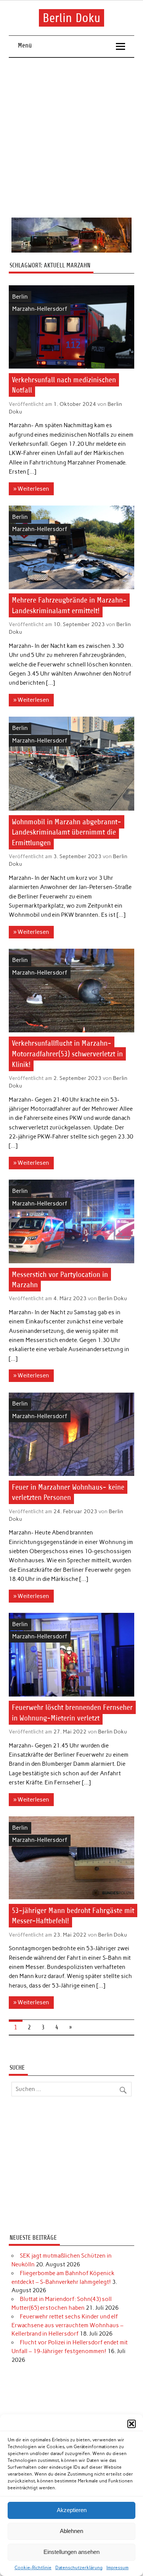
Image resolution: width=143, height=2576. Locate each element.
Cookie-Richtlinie (33, 2568)
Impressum (117, 2568)
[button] (132, 2424)
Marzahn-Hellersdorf (40, 309)
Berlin (20, 297)
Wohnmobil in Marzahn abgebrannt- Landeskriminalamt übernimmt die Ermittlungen (67, 832)
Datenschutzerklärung (79, 2568)
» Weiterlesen (31, 489)
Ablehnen (71, 2531)
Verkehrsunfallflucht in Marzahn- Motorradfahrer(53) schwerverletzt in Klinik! (67, 1054)
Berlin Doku (71, 18)
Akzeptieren (72, 2510)
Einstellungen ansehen (71, 2552)
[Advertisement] (71, 138)
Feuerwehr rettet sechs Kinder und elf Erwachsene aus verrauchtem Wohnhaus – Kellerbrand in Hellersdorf (67, 2325)
